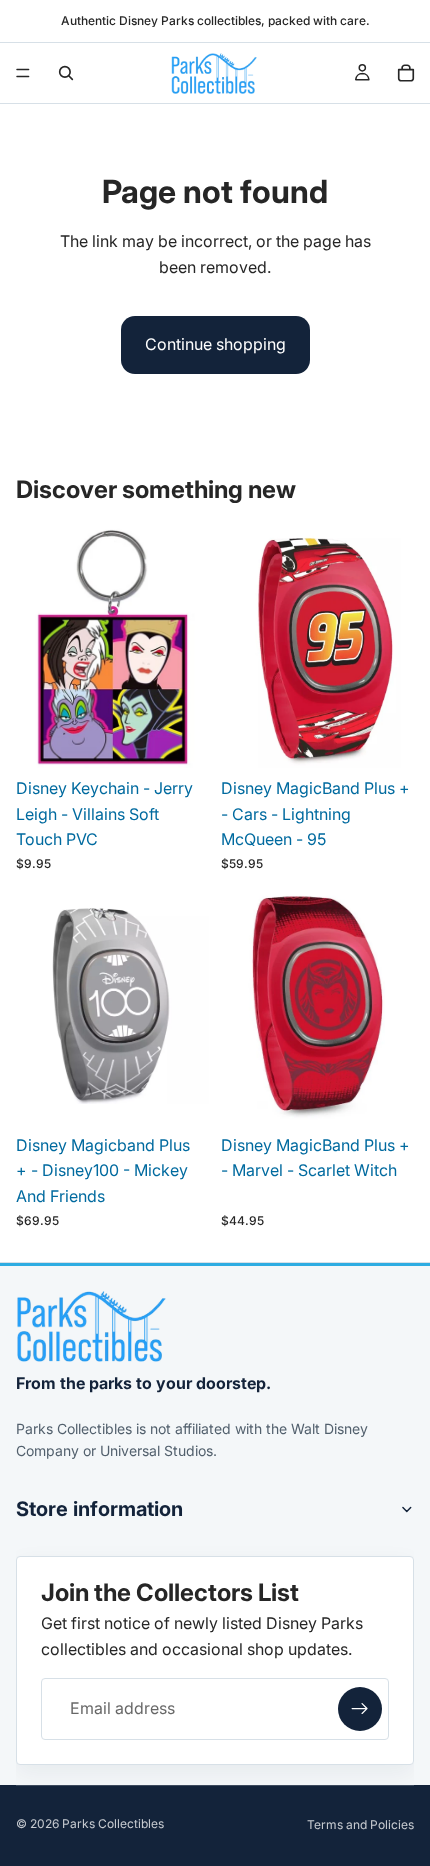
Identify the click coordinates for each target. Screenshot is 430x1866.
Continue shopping (215, 344)
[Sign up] (360, 1709)
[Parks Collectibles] (91, 1326)
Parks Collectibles (113, 1823)
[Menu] (23, 73)
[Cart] (406, 73)
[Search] (66, 73)
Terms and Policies (360, 1824)
